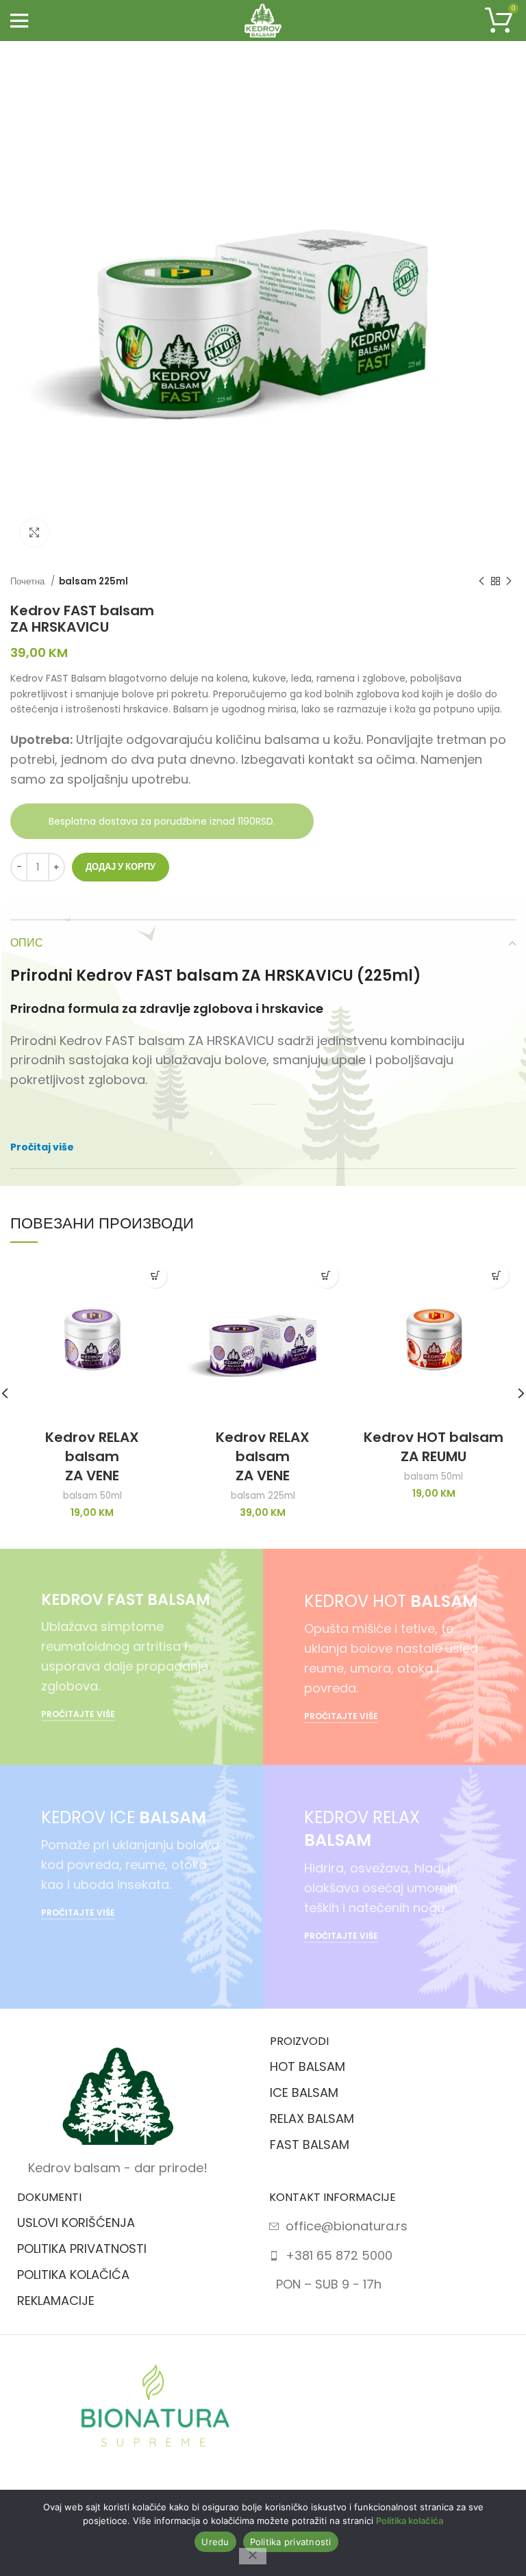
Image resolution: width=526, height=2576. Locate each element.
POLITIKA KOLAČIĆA (73, 2275)
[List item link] (347, 2227)
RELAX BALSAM (312, 2118)
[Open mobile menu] (19, 21)
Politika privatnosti (291, 2542)
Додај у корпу (121, 867)
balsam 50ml (92, 1496)
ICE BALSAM (304, 2092)
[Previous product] (481, 582)
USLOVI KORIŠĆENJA (76, 2223)
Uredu (215, 2542)
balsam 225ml (93, 581)
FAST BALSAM (310, 2144)
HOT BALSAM (308, 2066)
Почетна (29, 581)
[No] (253, 2556)
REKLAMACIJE (56, 2301)
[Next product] (509, 582)
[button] (155, 1276)
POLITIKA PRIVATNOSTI (82, 2249)
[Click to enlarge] (34, 532)
